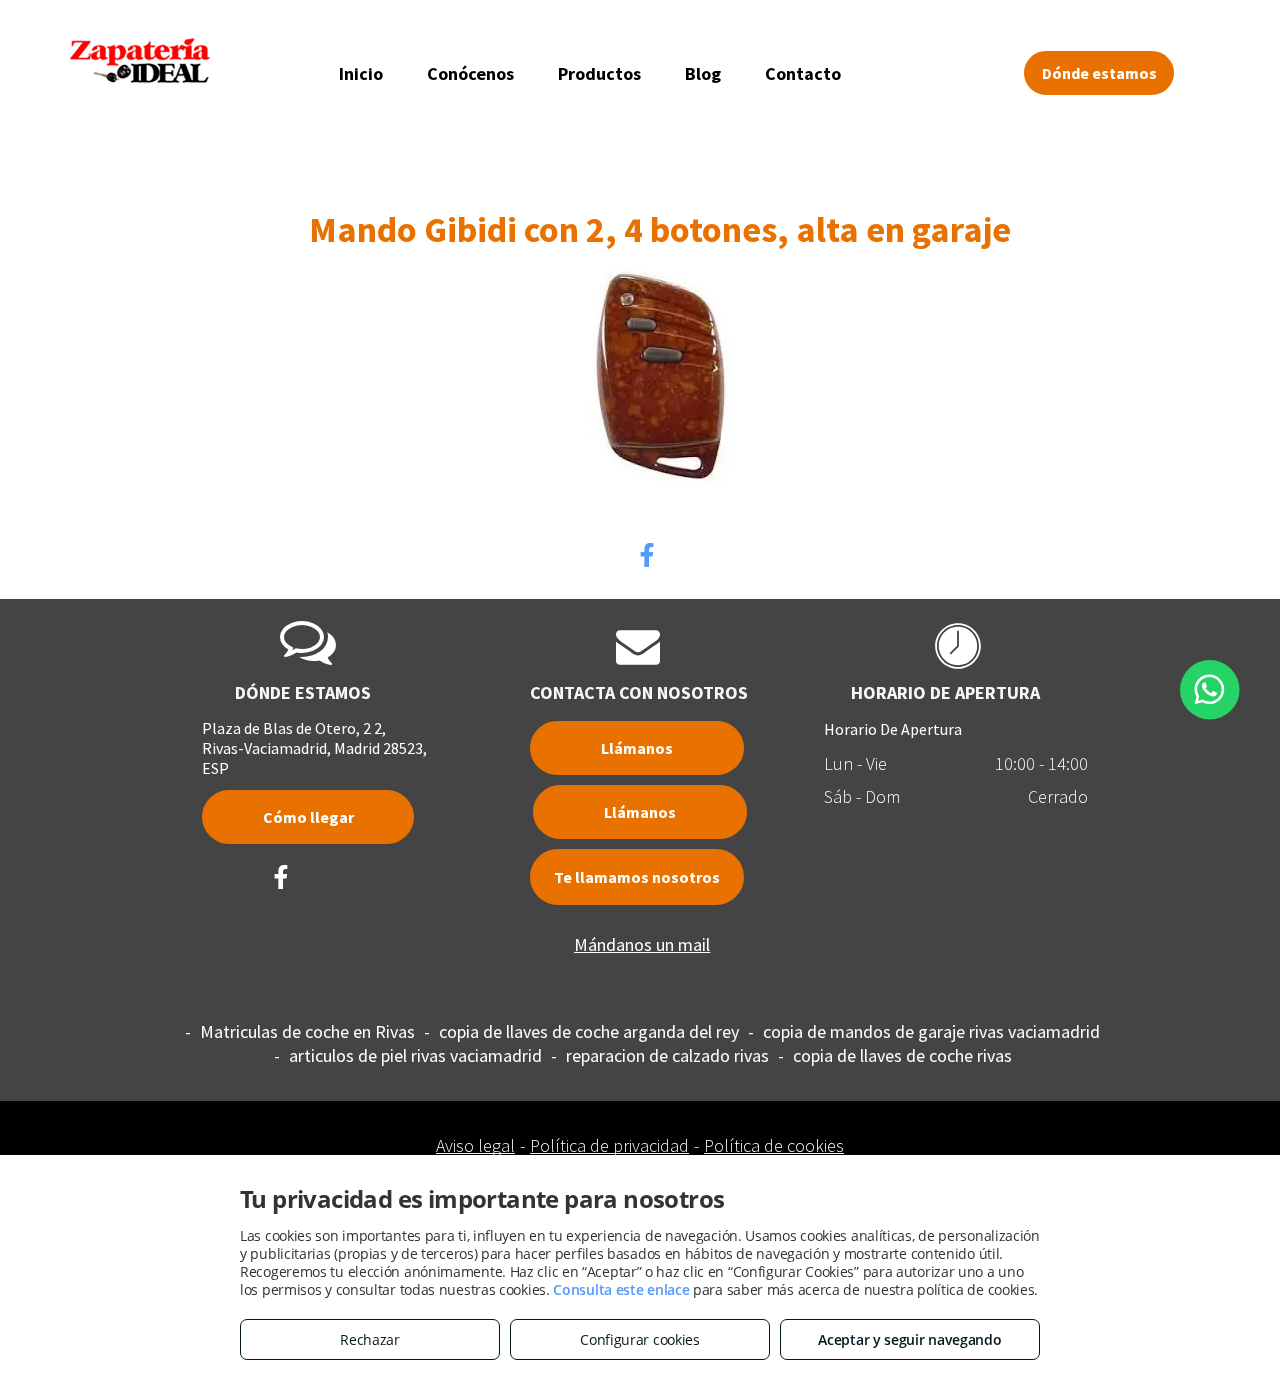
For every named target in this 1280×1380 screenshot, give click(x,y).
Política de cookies (774, 1145)
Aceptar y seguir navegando (909, 1339)
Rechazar (370, 1339)
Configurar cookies (640, 1339)
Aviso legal (475, 1145)
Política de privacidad (609, 1145)
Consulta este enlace (621, 1289)
